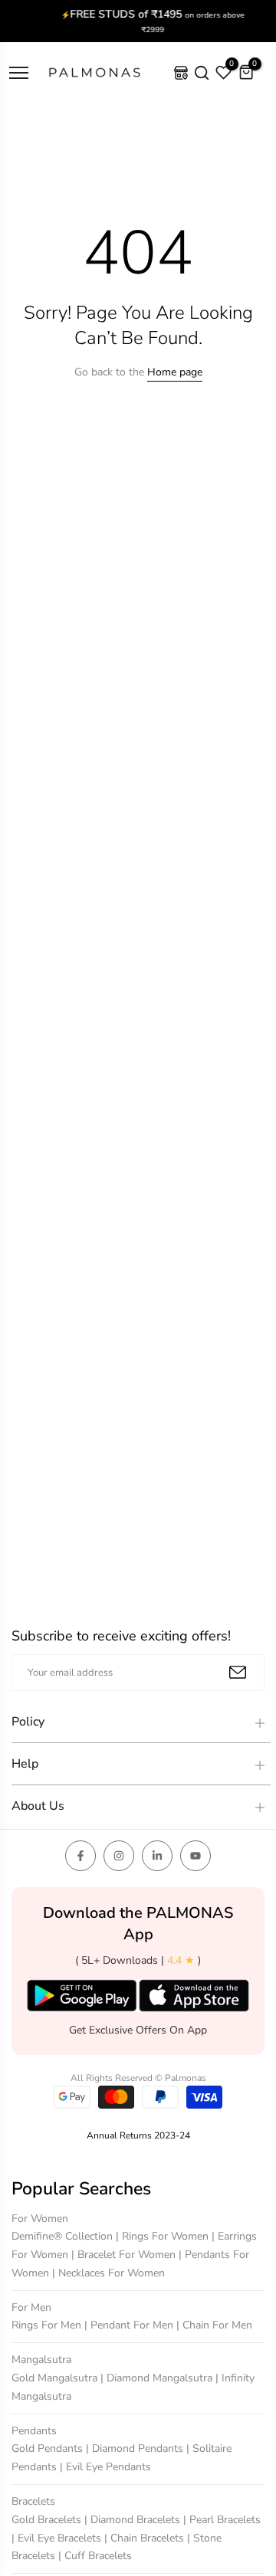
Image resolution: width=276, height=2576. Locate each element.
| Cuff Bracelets (95, 2556)
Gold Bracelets (48, 2520)
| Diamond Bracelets (134, 2520)
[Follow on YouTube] (195, 1856)
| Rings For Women (164, 2236)
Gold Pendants (49, 2449)
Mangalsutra (41, 2360)
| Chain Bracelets (146, 2538)
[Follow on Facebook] (80, 1856)
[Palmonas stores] (181, 73)
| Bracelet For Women (125, 2255)
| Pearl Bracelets (222, 2520)
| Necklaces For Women (108, 2273)
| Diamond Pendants (136, 2449)
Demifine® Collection (64, 2236)
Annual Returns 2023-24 (138, 2135)
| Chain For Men (214, 2326)
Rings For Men (48, 2326)
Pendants (34, 2431)
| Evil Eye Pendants (105, 2467)
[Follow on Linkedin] (157, 1856)
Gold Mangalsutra (56, 2378)
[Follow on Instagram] (119, 1856)
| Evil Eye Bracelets (58, 2538)
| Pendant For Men (130, 2326)
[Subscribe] (238, 1672)
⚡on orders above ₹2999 (139, 21)
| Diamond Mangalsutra (158, 2378)
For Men (31, 2307)
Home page (175, 372)
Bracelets (33, 2501)
